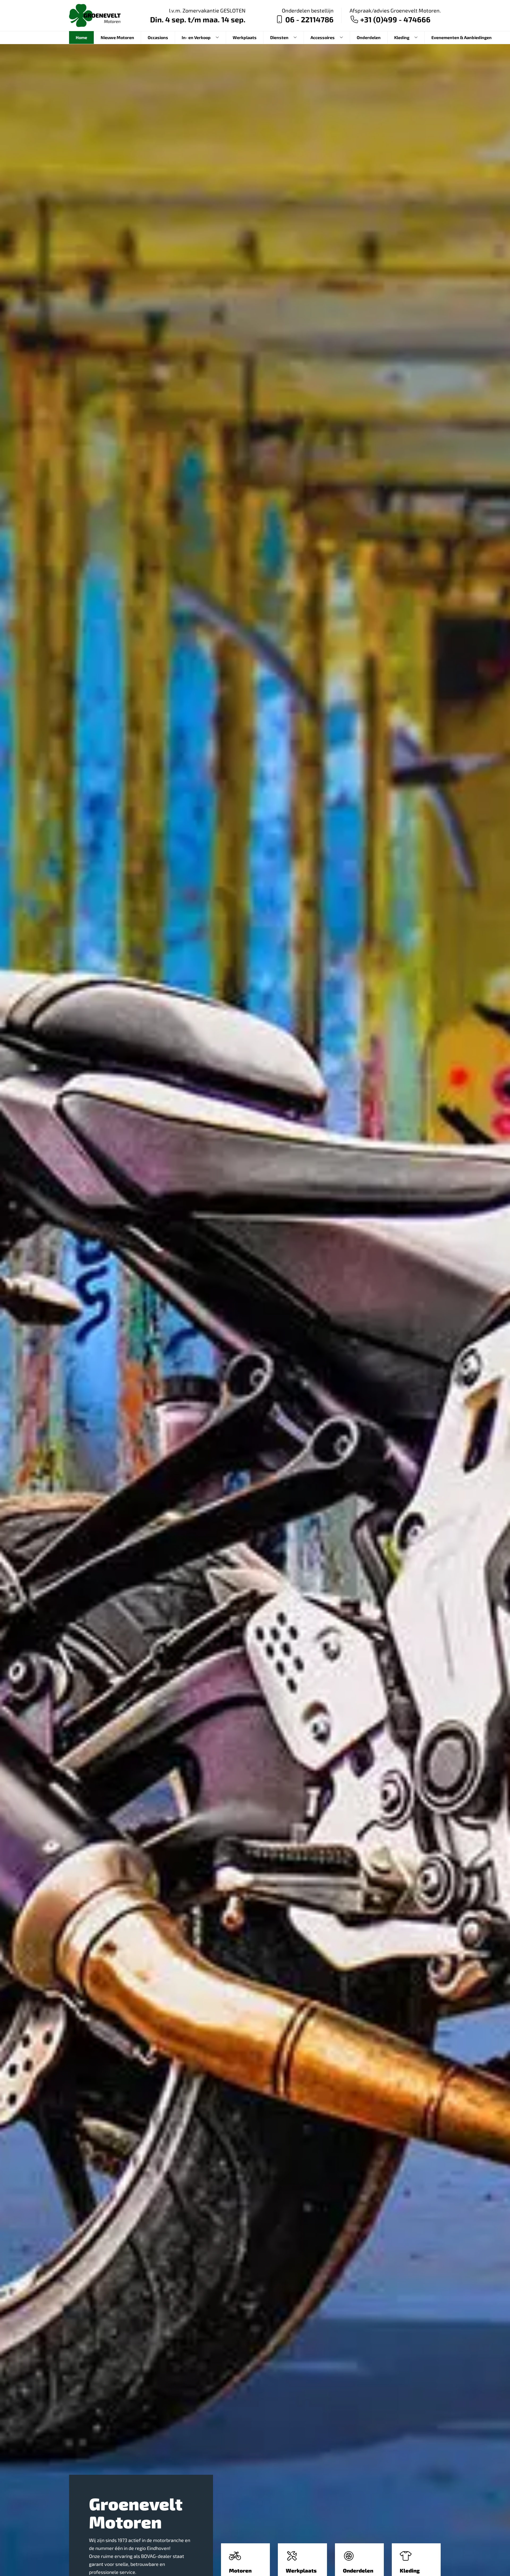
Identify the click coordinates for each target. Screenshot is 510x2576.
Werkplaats (245, 37)
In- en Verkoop (196, 37)
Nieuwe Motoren (117, 37)
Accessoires (323, 37)
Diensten (279, 37)
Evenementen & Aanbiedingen (462, 37)
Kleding (402, 37)
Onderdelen (369, 37)
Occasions (158, 37)
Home (81, 37)
